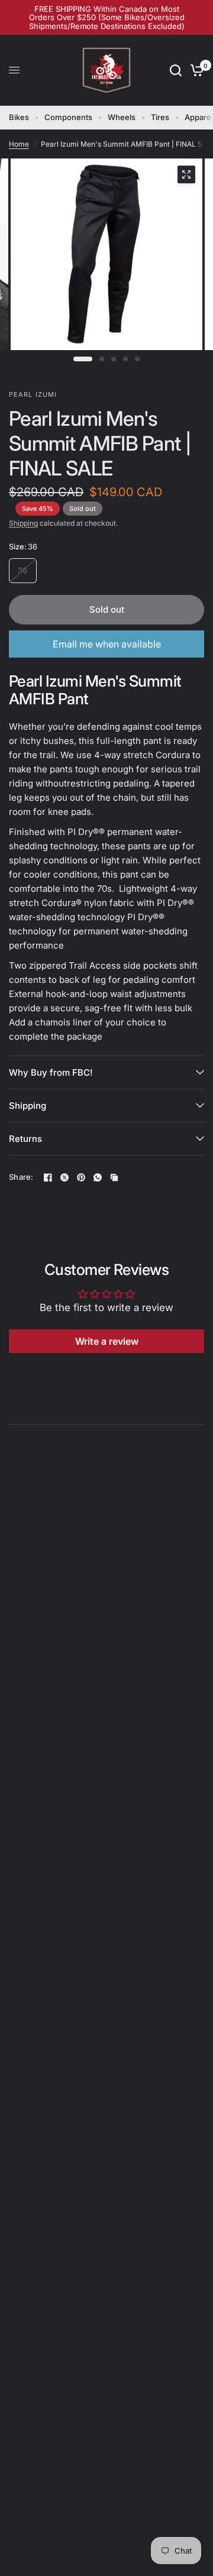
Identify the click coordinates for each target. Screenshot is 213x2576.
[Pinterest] (81, 1177)
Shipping (23, 523)
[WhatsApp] (98, 1177)
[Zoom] (186, 174)
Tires (160, 117)
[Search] (176, 70)
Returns (25, 1139)
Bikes (19, 117)
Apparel (199, 117)
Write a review (107, 1341)
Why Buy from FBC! (51, 1072)
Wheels (122, 117)
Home (19, 144)
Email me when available (107, 644)
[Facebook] (48, 1177)
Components (68, 117)
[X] (64, 1177)
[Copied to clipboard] (114, 1177)
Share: (21, 1177)
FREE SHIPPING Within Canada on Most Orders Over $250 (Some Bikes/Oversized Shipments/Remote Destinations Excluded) (107, 17)
